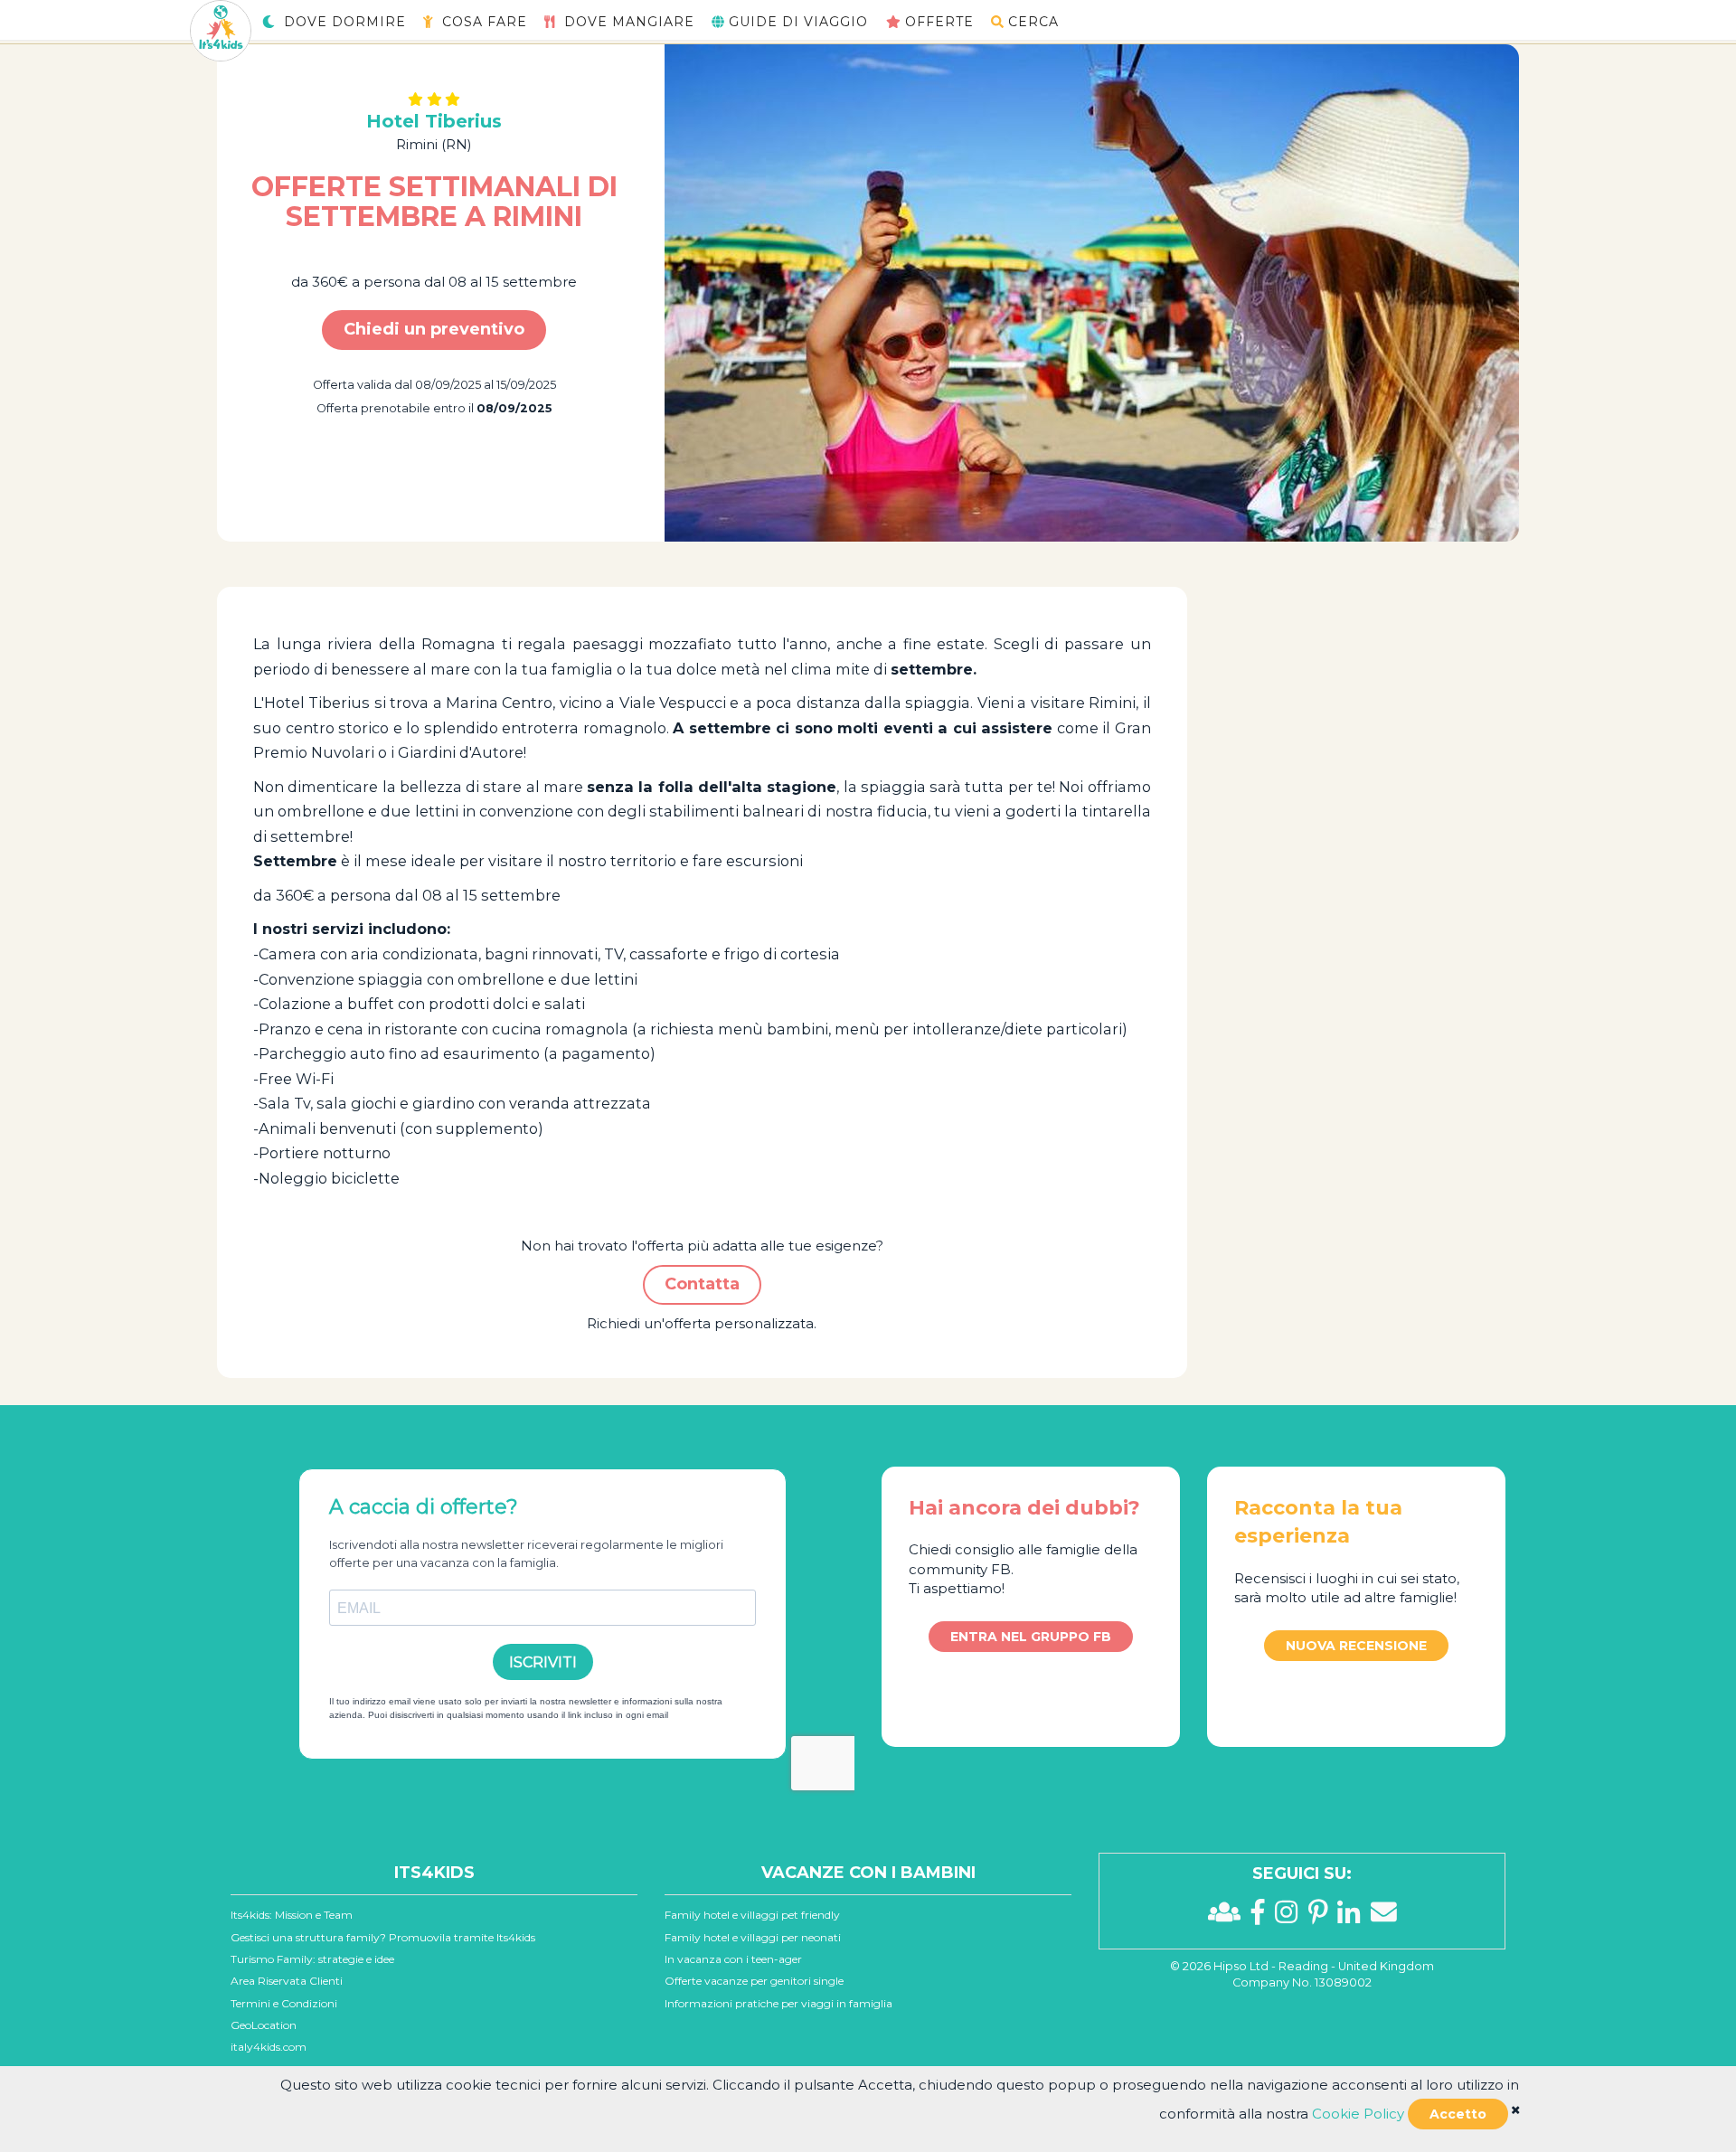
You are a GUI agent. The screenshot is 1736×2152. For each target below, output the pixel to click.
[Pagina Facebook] (1263, 1917)
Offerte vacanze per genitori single (754, 1981)
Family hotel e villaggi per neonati (753, 1937)
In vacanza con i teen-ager (733, 1959)
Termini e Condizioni (284, 2003)
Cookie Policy (1358, 2114)
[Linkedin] (1354, 1917)
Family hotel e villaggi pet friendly (752, 1915)
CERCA (1033, 22)
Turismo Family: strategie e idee (312, 1959)
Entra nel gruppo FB (1031, 1637)
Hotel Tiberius (434, 121)
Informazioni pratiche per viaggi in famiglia (778, 2003)
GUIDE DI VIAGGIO (798, 22)
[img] (1515, 2110)
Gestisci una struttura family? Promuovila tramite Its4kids (383, 1937)
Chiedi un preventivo (434, 329)
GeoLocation (264, 2025)
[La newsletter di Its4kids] (1384, 1917)
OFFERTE (939, 22)
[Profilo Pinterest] (1323, 1917)
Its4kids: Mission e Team (292, 1915)
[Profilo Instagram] (1291, 1917)
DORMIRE (345, 22)
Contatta (702, 1284)
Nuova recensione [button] (1356, 1646)
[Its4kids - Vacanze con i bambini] (221, 29)
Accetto (1458, 2114)
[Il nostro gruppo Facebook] (1229, 1917)
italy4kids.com (269, 2047)
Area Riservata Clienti (287, 1981)
